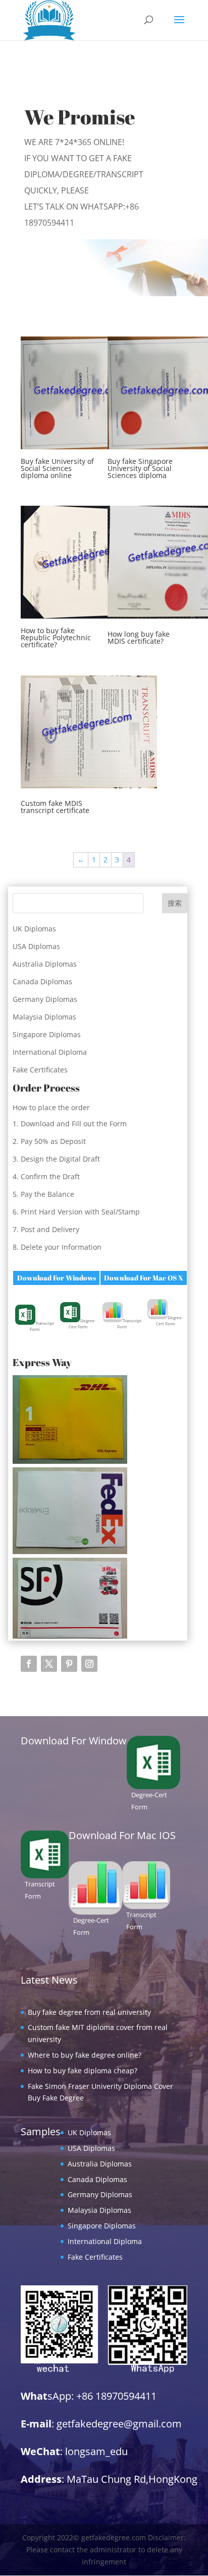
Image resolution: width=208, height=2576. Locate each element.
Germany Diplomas (45, 999)
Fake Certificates (40, 1070)
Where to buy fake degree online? (85, 2055)
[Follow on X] (49, 1664)
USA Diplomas (36, 946)
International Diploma (50, 1052)
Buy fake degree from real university (89, 2012)
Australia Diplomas (45, 964)
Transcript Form (42, 1326)
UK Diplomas (34, 929)
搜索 (175, 903)
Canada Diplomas (42, 981)
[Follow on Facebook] (29, 1664)
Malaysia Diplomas (44, 1017)
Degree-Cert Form (82, 1324)
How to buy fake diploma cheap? (83, 2071)
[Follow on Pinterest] (69, 1664)
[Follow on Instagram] (89, 1664)
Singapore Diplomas (47, 1034)
